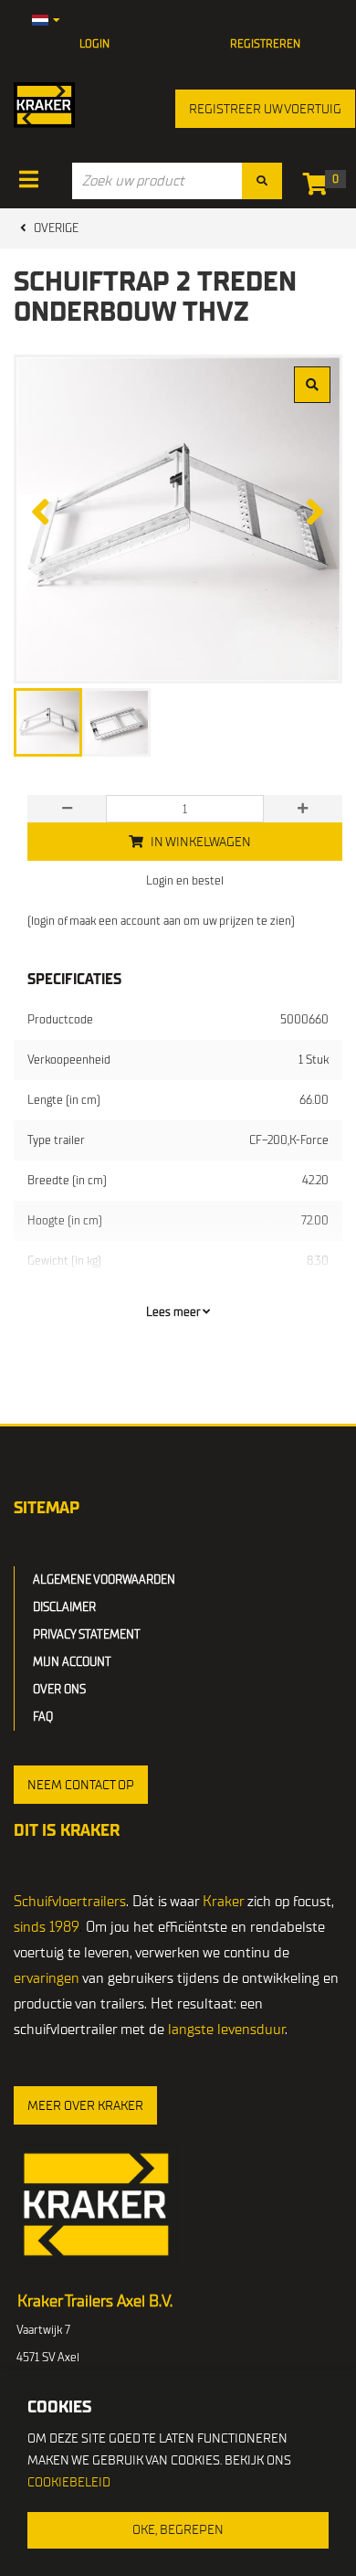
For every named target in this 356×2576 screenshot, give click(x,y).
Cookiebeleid (69, 2482)
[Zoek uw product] (262, 181)
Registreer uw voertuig (265, 109)
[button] (81, 1785)
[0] (320, 188)
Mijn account (72, 1662)
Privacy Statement (87, 1634)
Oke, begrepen (178, 2530)
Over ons (59, 1689)
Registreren (265, 44)
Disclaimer (64, 1607)
